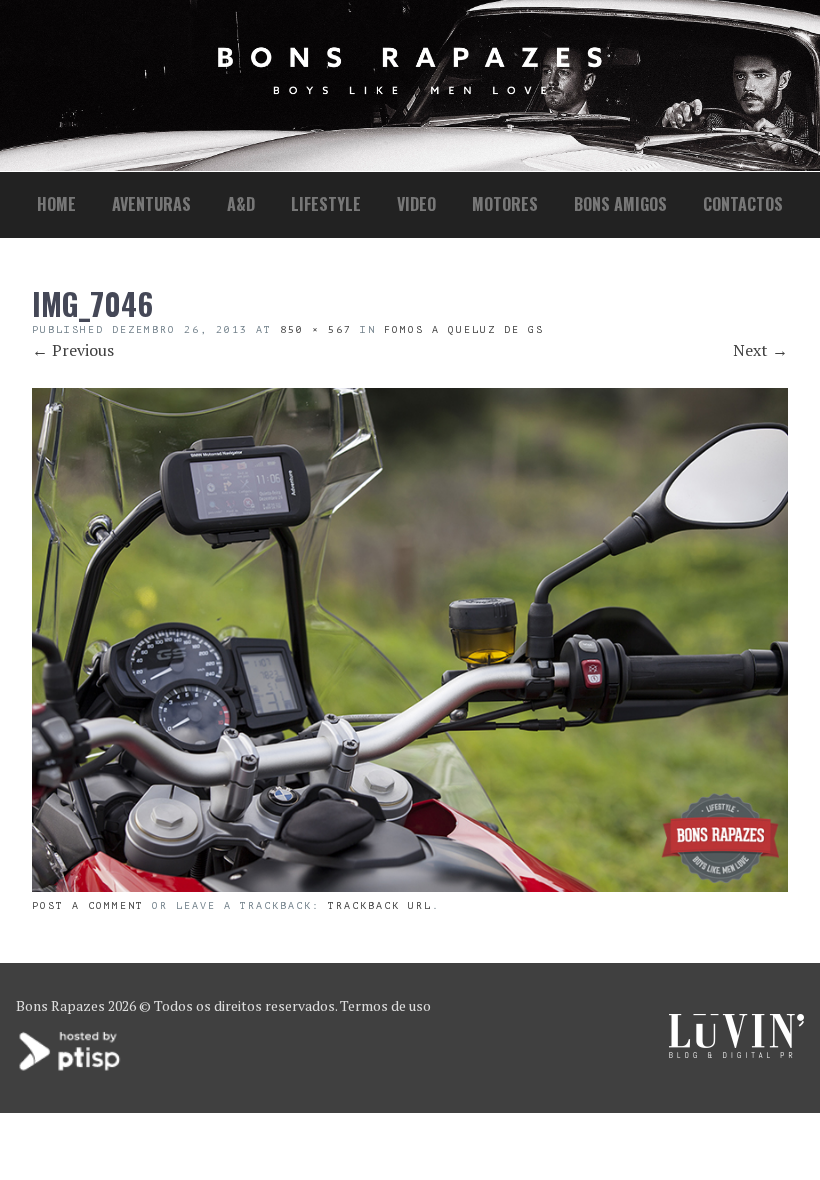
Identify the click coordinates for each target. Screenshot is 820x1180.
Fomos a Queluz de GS (464, 329)
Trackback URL (380, 905)
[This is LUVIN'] (736, 1052)
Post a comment (88, 905)
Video (416, 204)
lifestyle (326, 204)
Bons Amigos (620, 204)
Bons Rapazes (60, 1005)
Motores (505, 204)
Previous (73, 350)
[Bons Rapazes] (410, 89)
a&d (241, 204)
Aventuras (151, 204)
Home (56, 204)
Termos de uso (385, 1005)
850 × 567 (316, 329)
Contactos (743, 204)
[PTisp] (71, 1068)
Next (760, 350)
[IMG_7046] (410, 886)
